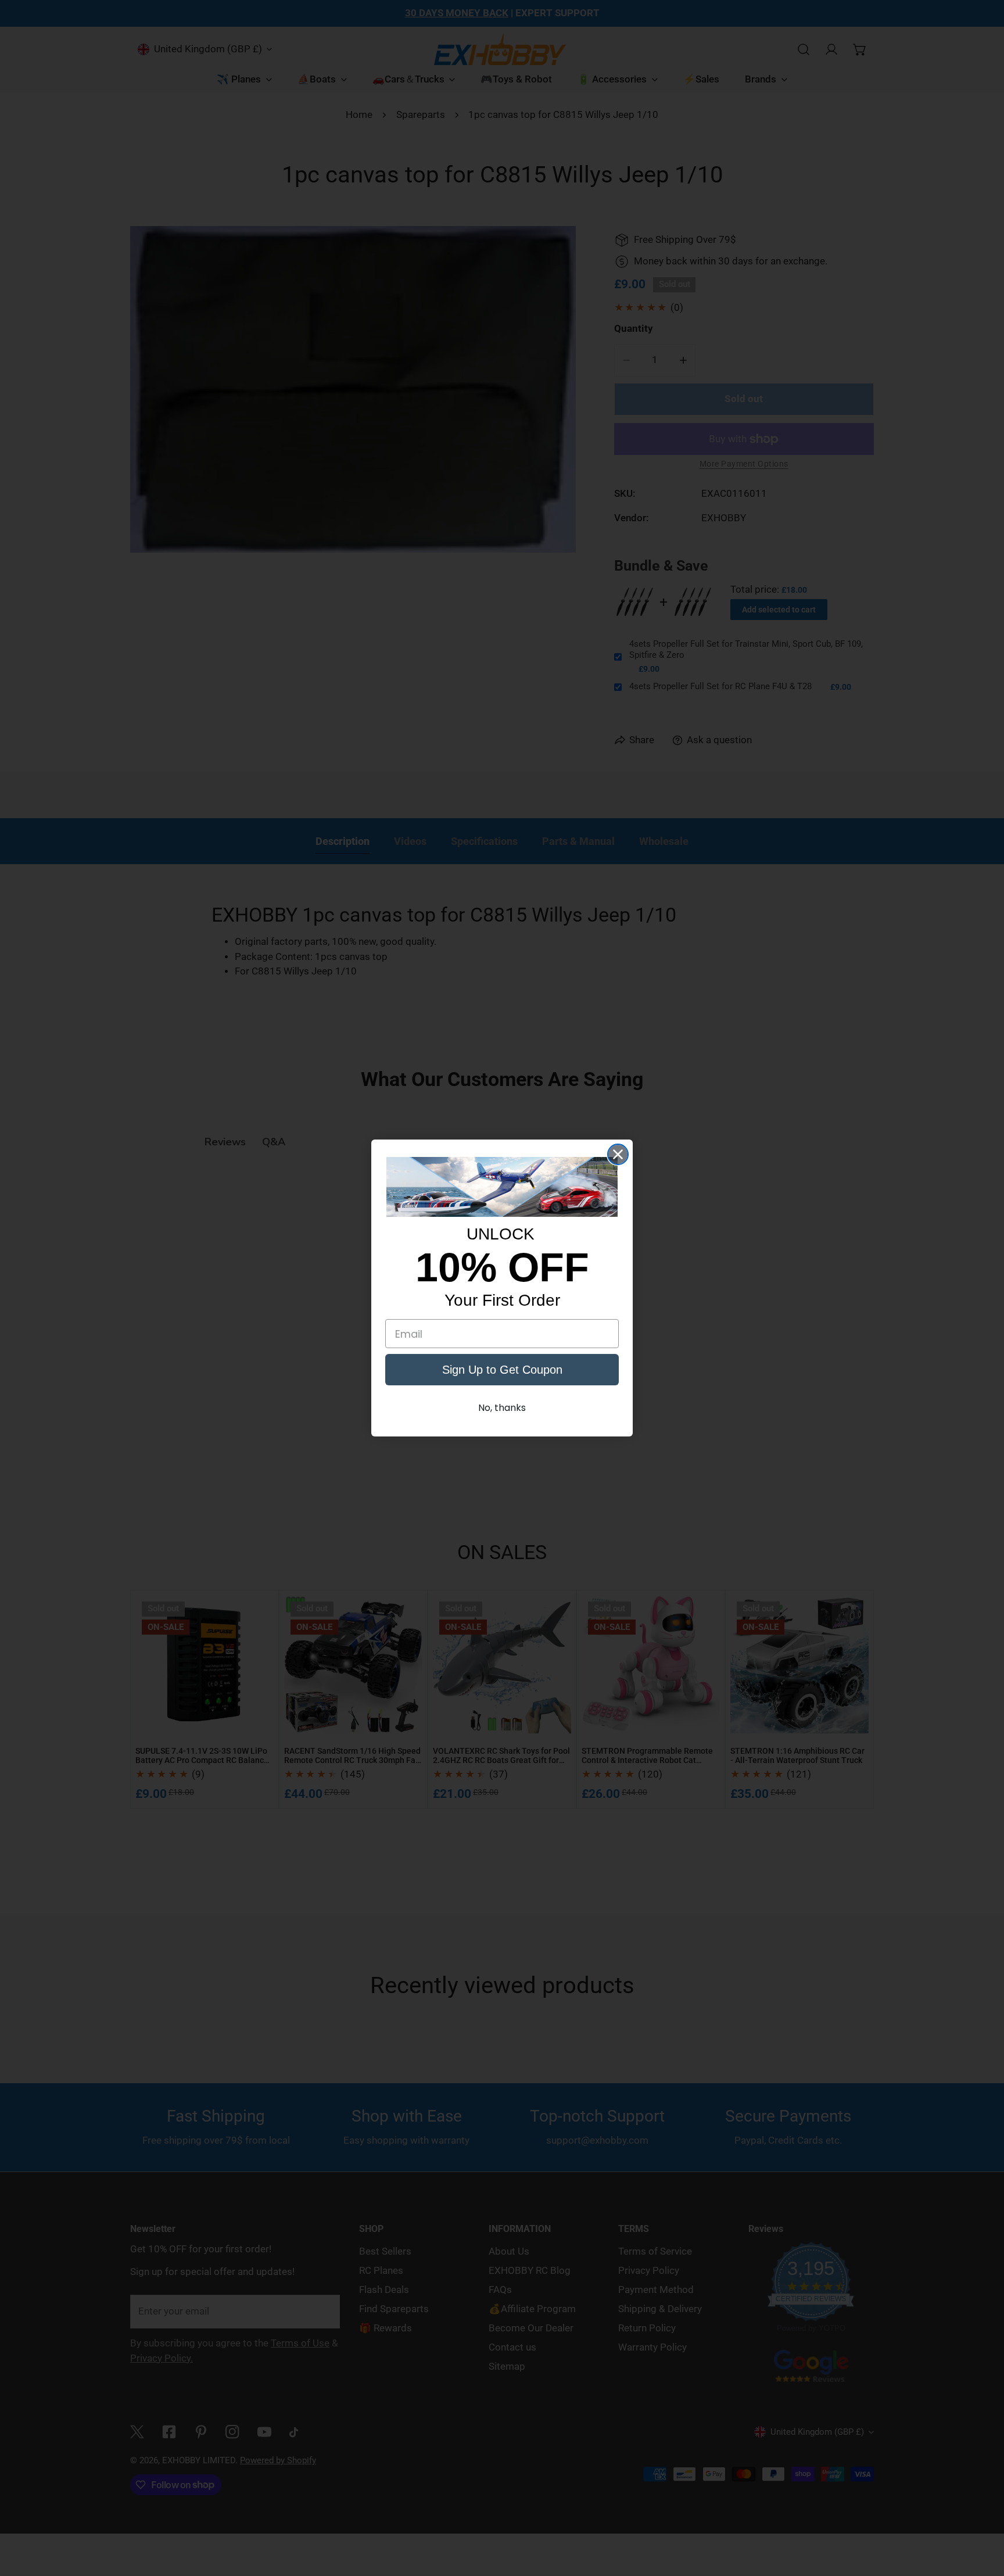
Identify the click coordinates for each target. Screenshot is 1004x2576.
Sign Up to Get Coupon (502, 1370)
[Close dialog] (618, 1154)
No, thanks (502, 1408)
